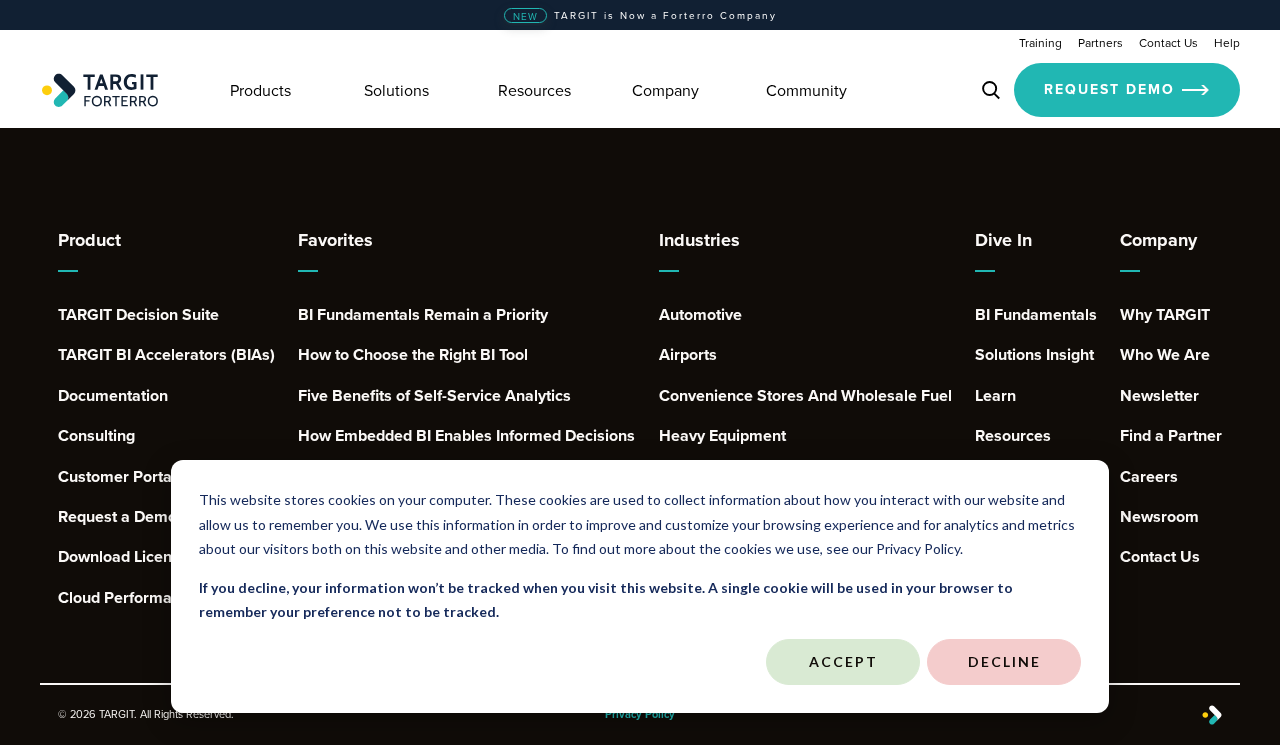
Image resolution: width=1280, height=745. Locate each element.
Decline (1004, 661)
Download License (123, 557)
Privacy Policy (640, 714)
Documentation (113, 396)
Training (1040, 42)
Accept (843, 661)
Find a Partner (1171, 436)
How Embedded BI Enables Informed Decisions (466, 436)
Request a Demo (117, 517)
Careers (1149, 477)
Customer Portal (117, 477)
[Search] (991, 90)
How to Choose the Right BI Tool (413, 355)
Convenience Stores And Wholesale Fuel (805, 396)
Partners (1100, 42)
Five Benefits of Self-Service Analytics (434, 396)
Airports (688, 355)
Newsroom (1159, 517)
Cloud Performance (128, 598)
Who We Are (1165, 355)
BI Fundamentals (1036, 315)
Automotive (700, 315)
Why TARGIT (1165, 315)
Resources (1013, 436)
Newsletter (1159, 396)
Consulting (96, 436)
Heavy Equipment (722, 436)
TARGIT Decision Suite (138, 315)
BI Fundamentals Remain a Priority (423, 315)
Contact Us (1168, 42)
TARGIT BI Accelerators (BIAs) (166, 355)
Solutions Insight (1034, 355)
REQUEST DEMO (1109, 89)
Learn (995, 396)
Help (1227, 42)
